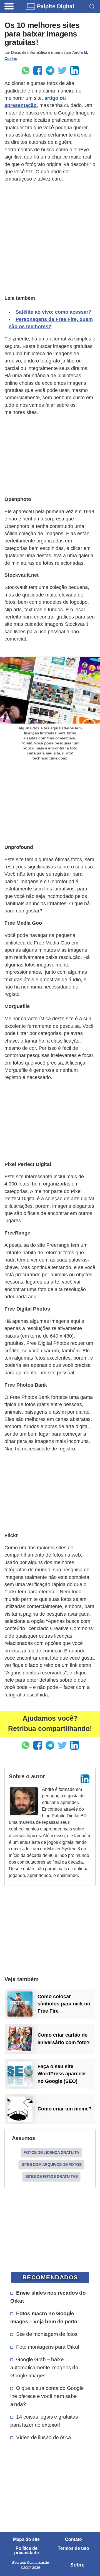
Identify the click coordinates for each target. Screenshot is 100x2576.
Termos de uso (73, 2548)
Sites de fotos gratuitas (51, 2176)
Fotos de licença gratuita (51, 2153)
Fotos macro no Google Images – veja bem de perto (44, 2317)
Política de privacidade (27, 2551)
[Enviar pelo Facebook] (38, 70)
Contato (73, 2540)
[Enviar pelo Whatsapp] (26, 70)
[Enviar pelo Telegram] (50, 70)
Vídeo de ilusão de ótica (43, 2437)
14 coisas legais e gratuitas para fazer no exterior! (44, 2421)
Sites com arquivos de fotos (52, 2164)
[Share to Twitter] (62, 70)
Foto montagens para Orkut (48, 2347)
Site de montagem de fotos (47, 2334)
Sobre (77, 2565)
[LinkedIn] (85, 1779)
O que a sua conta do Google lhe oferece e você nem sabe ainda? (47, 2396)
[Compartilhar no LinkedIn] (74, 70)
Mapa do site (26, 2540)
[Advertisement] (50, 238)
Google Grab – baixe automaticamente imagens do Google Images (44, 2367)
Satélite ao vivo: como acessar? (53, 312)
